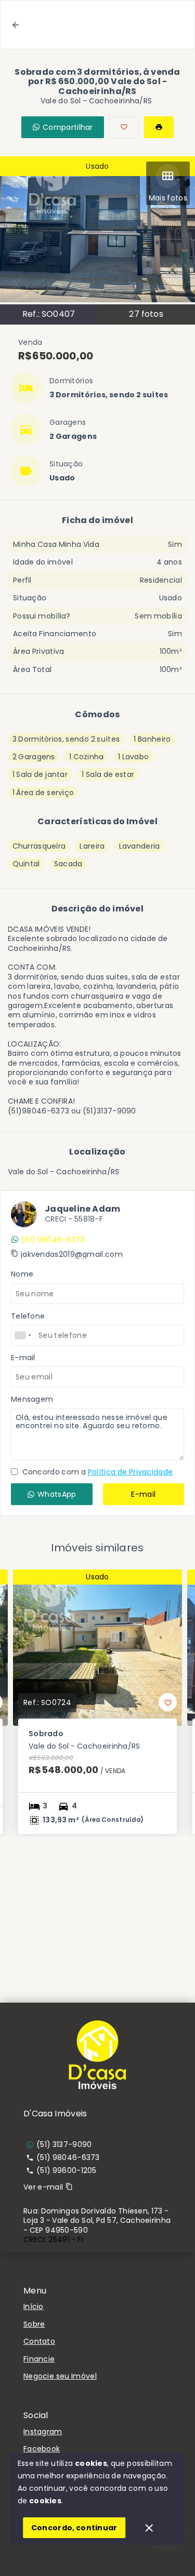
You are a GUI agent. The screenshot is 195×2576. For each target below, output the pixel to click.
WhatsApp (57, 1494)
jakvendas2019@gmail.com (72, 1254)
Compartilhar (68, 127)
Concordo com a (96, 1472)
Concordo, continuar (74, 2528)
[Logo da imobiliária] (98, 2055)
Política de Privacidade (130, 1472)
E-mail (143, 1494)
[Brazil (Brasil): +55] (23, 1335)
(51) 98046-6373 (53, 1240)
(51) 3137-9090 (64, 2144)
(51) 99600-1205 (67, 2170)
